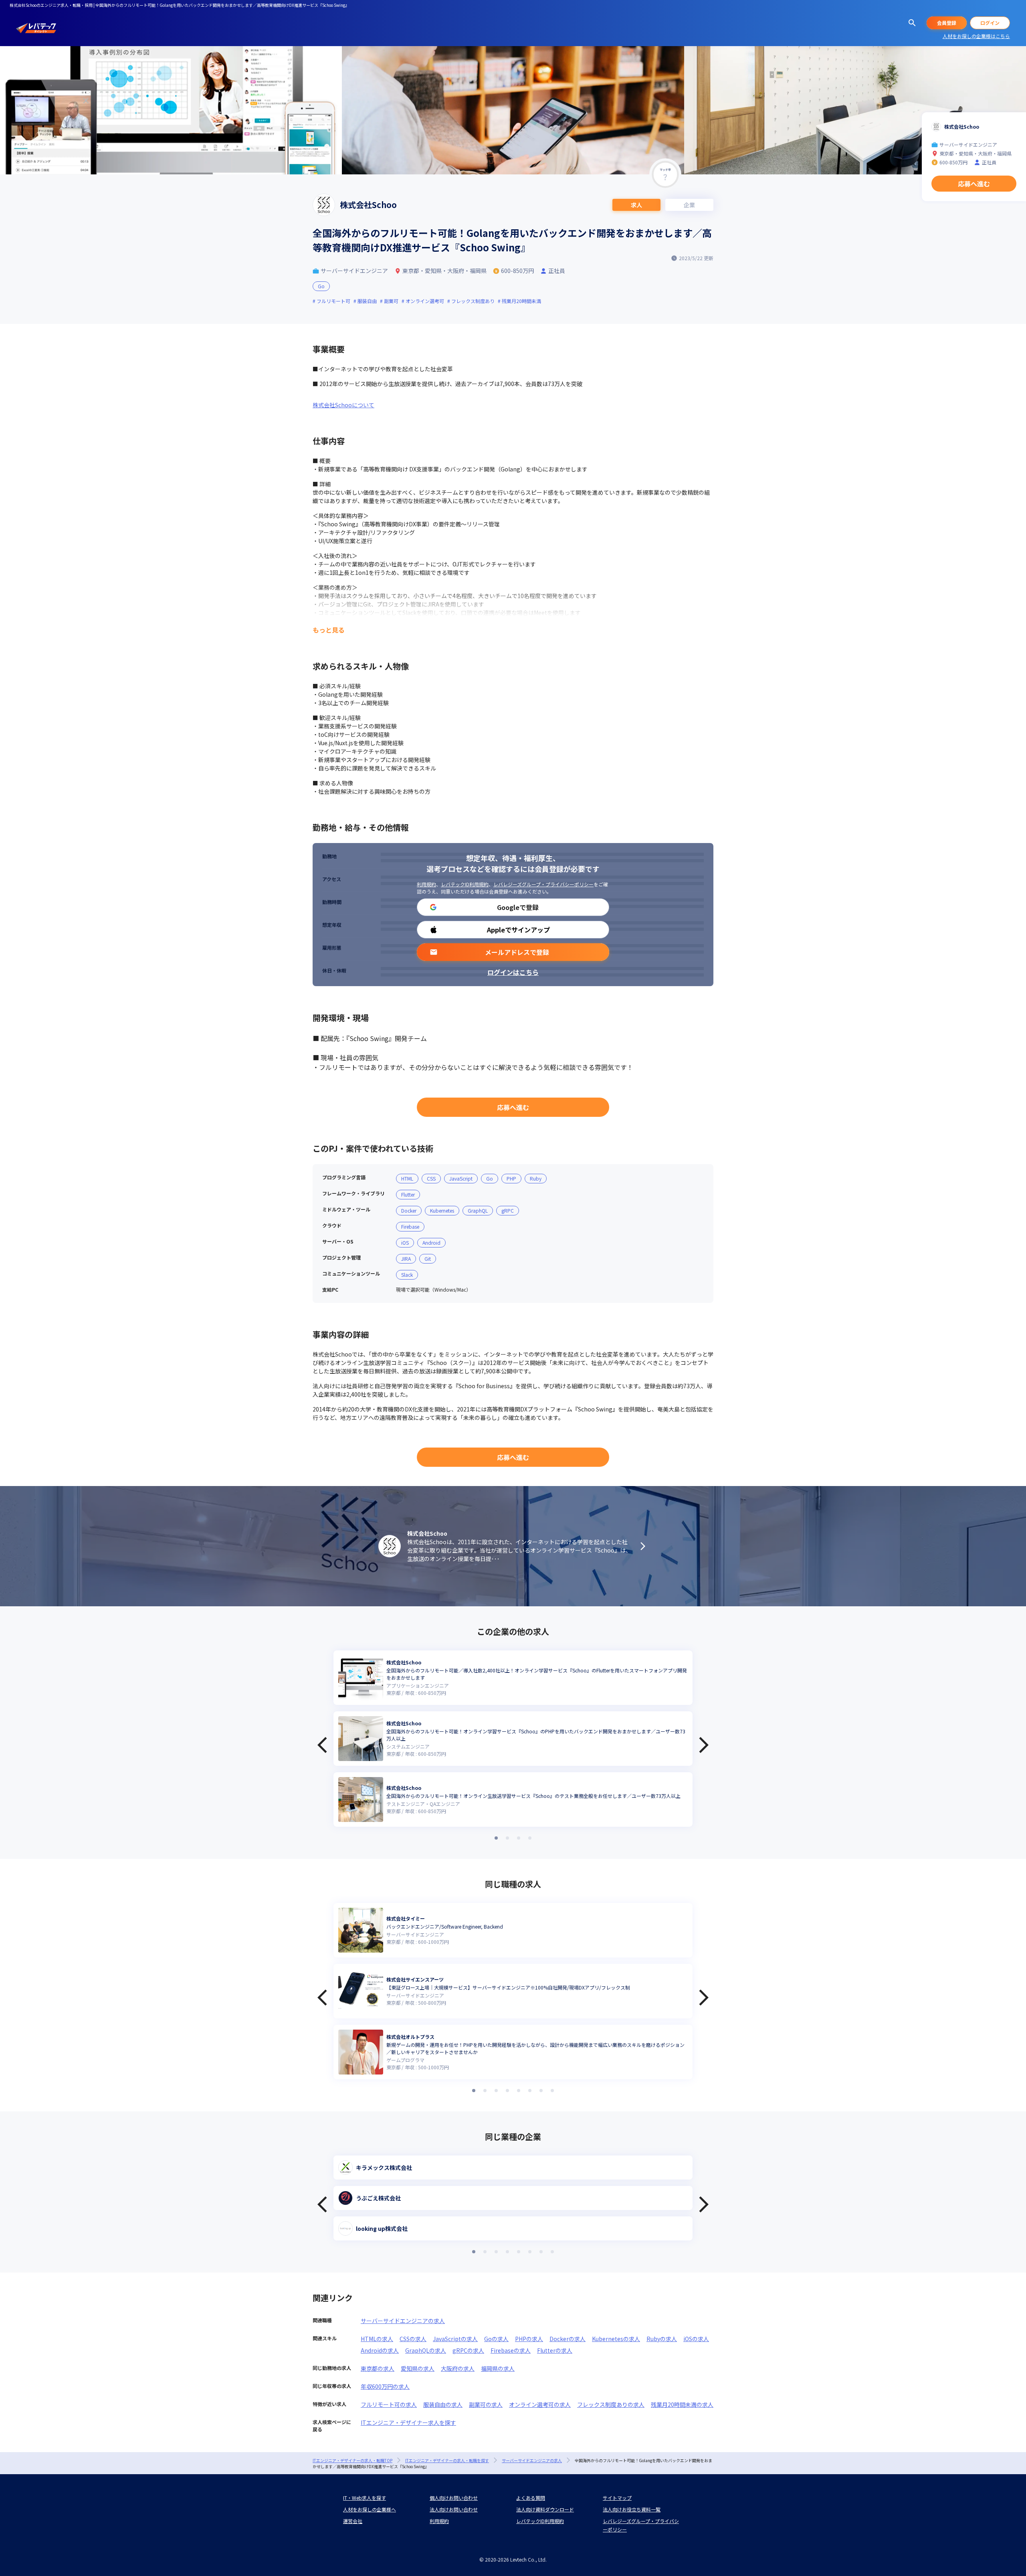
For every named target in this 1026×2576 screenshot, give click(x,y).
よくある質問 (531, 2498)
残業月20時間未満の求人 (682, 2404)
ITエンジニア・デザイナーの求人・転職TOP (352, 2460)
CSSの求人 (413, 2339)
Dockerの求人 (568, 2339)
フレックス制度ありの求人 (611, 2404)
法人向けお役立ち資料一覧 (632, 2509)
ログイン (990, 23)
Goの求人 (496, 2339)
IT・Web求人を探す (365, 2498)
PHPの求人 (529, 2339)
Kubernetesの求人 (616, 2339)
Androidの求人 (380, 2350)
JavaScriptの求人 (455, 2339)
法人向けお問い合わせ (454, 2509)
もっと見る (329, 630)
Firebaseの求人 (511, 2350)
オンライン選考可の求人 (540, 2404)
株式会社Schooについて (343, 405)
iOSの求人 (696, 2339)
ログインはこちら (513, 972)
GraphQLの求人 (426, 2350)
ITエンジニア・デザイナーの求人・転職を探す (447, 2460)
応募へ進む (513, 1107)
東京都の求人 (378, 2368)
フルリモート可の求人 (389, 2404)
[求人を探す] (912, 23)
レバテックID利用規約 (465, 884)
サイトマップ (617, 2498)
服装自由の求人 (443, 2404)
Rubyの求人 (662, 2339)
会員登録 (947, 23)
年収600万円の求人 (385, 2386)
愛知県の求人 (418, 2368)
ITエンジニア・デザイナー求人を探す (408, 2422)
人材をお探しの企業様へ (370, 2509)
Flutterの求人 (555, 2350)
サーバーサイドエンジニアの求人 (403, 2321)
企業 (689, 205)
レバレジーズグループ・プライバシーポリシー (543, 884)
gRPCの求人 (468, 2350)
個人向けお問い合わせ (454, 2498)
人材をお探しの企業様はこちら (976, 36)
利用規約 (426, 884)
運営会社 (353, 2521)
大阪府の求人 (458, 2368)
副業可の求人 (486, 2404)
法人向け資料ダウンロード (545, 2509)
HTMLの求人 (377, 2339)
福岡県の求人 (498, 2368)
